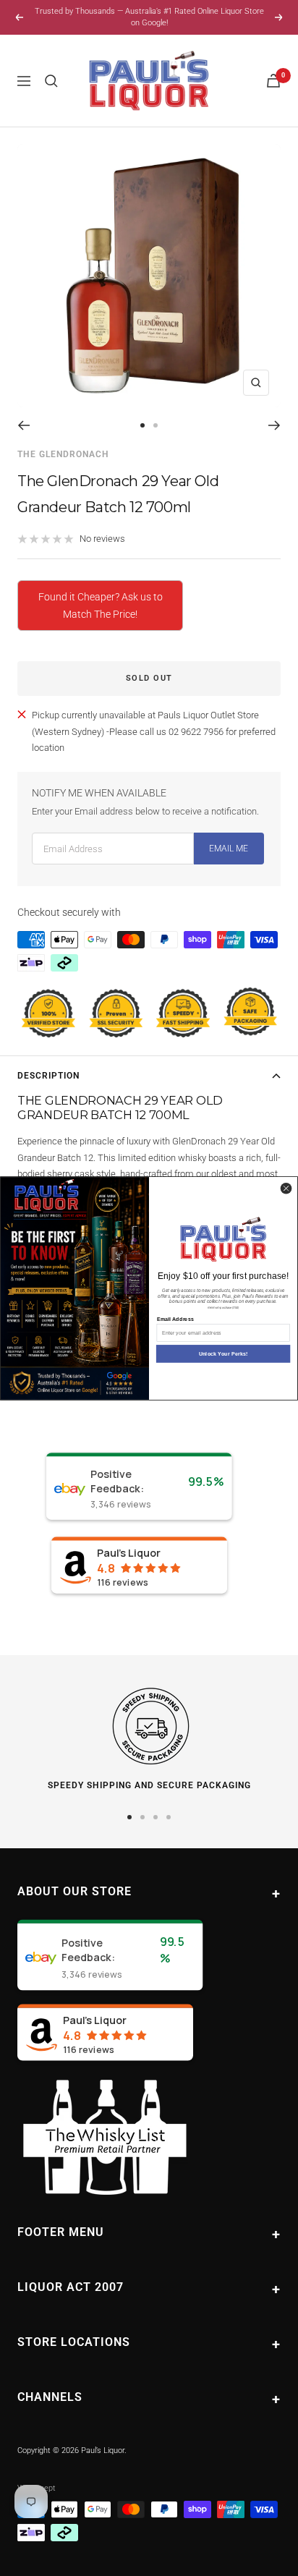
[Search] (51, 81)
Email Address (175, 1319)
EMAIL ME (229, 849)
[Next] (274, 425)
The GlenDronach (63, 454)
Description (48, 1076)
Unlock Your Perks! (223, 1353)
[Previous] (24, 425)
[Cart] (273, 81)
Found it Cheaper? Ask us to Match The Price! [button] (101, 605)
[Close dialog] (286, 1188)
